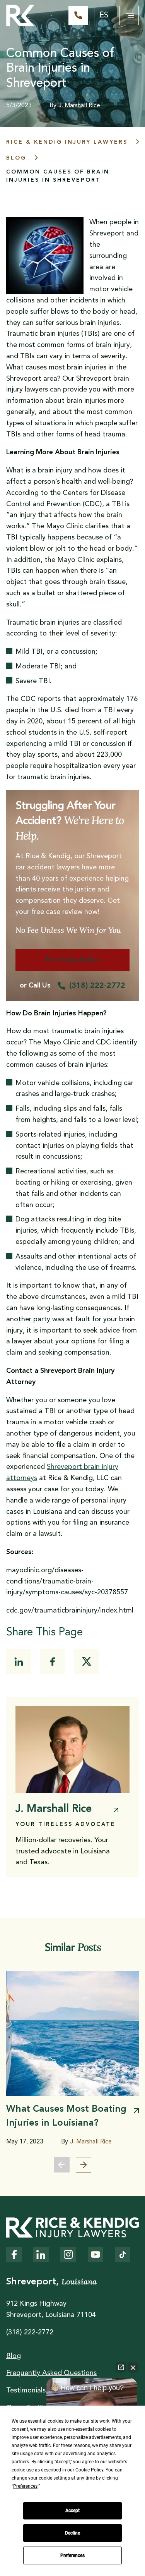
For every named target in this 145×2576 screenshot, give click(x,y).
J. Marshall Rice (79, 106)
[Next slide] (84, 2165)
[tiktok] (123, 2255)
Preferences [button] (25, 2486)
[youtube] (96, 2255)
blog (16, 158)
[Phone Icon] (78, 15)
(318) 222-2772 (97, 986)
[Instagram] (68, 2255)
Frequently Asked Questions (51, 2373)
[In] (19, 1661)
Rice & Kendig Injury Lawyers (67, 142)
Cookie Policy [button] (89, 2470)
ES (104, 15)
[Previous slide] (62, 2165)
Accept (72, 2511)
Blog (14, 2356)
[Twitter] (87, 1661)
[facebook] (53, 1661)
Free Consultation (73, 960)
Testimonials (26, 2391)
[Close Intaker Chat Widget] (133, 2367)
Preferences (72, 2555)
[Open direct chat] (121, 2367)
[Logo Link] (20, 15)
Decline (72, 2533)
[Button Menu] (129, 15)
